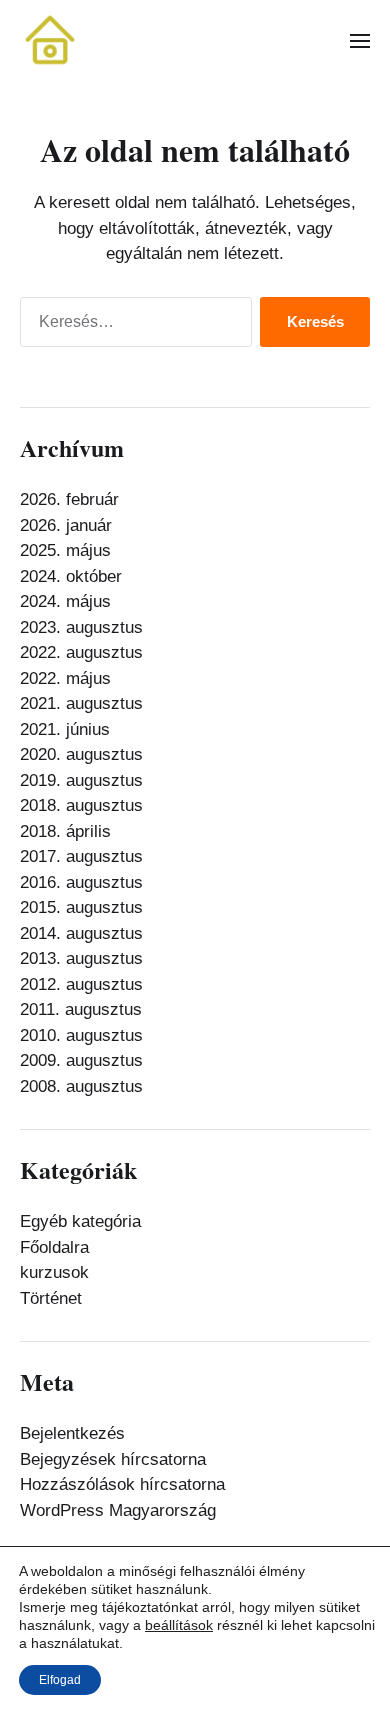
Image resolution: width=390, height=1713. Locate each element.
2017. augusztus (81, 856)
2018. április (65, 831)
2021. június (65, 729)
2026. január (66, 525)
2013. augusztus (81, 958)
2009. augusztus (81, 1060)
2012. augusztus (81, 984)
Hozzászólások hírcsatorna (122, 1484)
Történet (51, 1298)
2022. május (65, 678)
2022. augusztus (81, 652)
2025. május (65, 550)
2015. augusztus (81, 907)
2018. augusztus (81, 805)
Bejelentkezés (72, 1433)
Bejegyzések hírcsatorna (113, 1459)
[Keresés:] (132, 326)
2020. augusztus (81, 754)
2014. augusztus (81, 933)
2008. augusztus (81, 1086)
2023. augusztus (81, 627)
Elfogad (60, 1680)
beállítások (179, 1625)
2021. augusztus (81, 703)
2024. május (65, 601)
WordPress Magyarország (118, 1510)
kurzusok (54, 1272)
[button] (360, 40)
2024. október (71, 576)
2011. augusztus (81, 1009)
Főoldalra (54, 1247)
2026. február (69, 499)
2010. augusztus (81, 1035)
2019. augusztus (81, 780)
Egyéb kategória (80, 1221)
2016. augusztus (81, 882)
